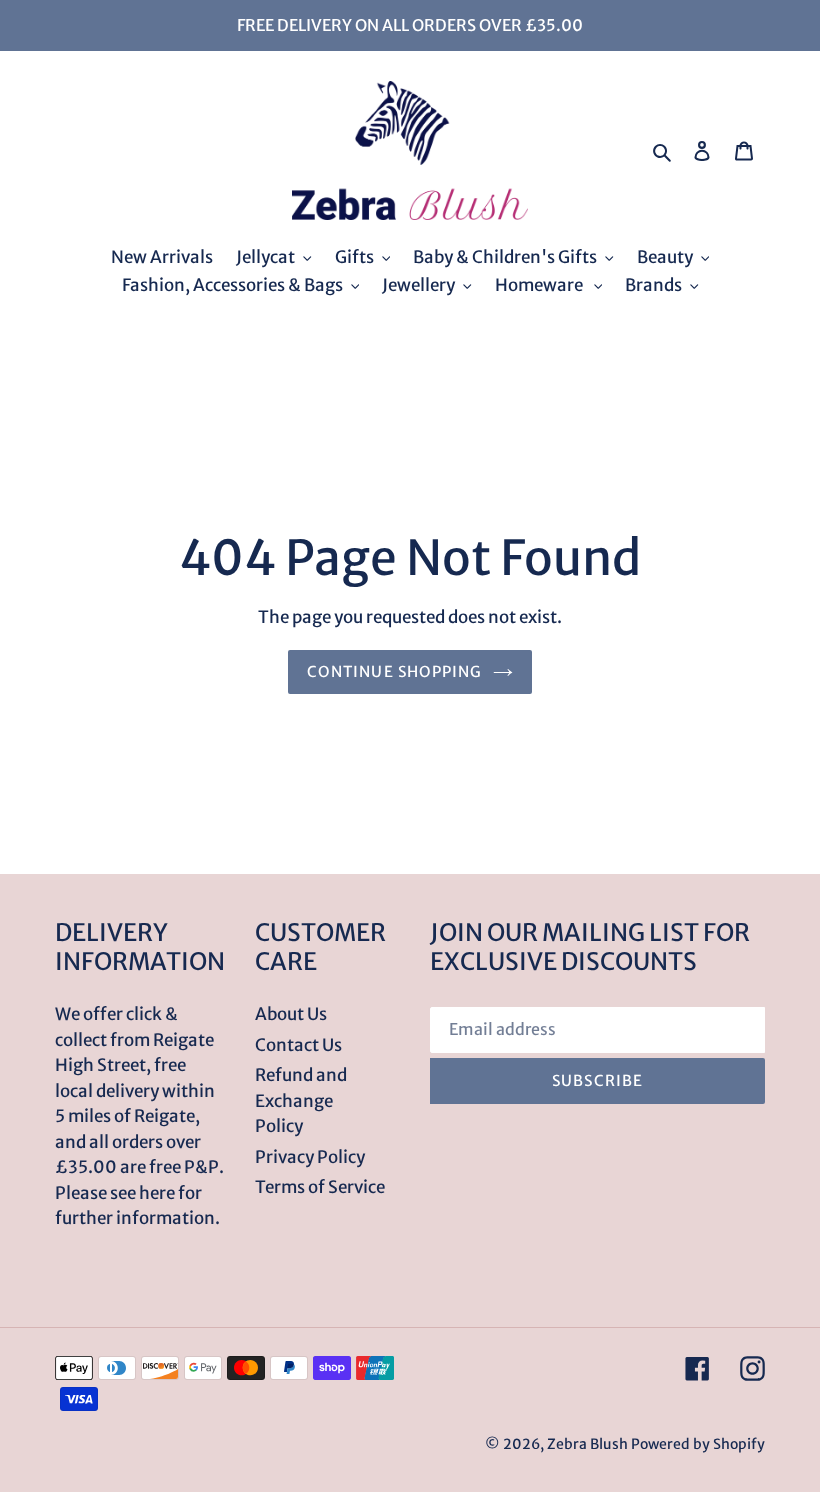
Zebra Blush (587, 1444)
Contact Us (298, 1045)
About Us (291, 1014)
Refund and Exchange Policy (301, 1100)
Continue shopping (394, 671)
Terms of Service (320, 1187)
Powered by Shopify (698, 1444)
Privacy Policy (310, 1157)
